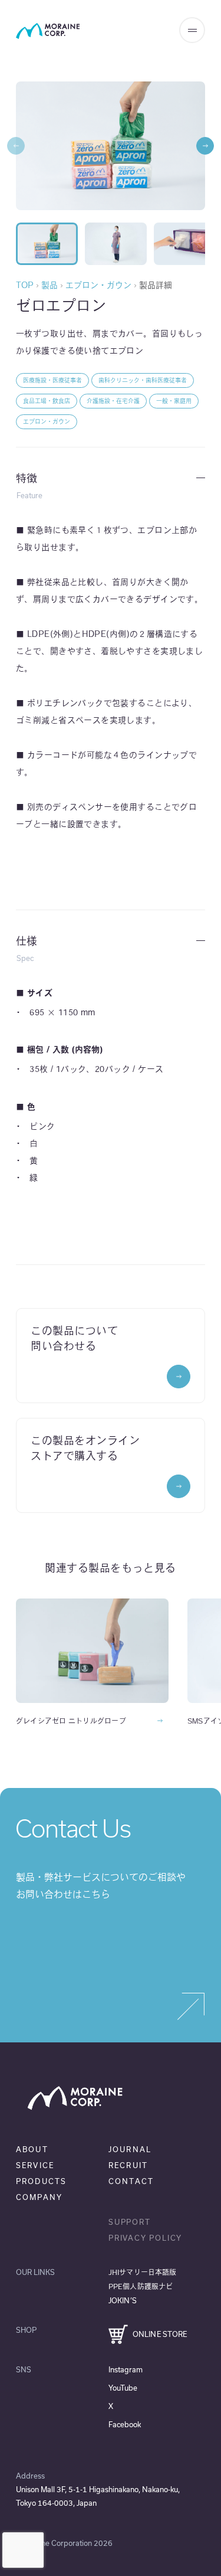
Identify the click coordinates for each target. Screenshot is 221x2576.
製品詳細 (156, 285)
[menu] (192, 30)
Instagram (126, 2369)
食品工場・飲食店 (47, 401)
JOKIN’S (123, 2300)
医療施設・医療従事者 (52, 380)
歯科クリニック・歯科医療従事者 (143, 380)
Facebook (125, 2424)
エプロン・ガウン (98, 285)
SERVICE (35, 2165)
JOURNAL (130, 2149)
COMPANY (39, 2197)
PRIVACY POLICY (145, 2238)
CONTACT (131, 2181)
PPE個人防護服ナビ (141, 2286)
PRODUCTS (41, 2181)
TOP (25, 285)
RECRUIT (128, 2165)
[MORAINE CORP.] (48, 31)
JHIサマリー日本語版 (142, 2272)
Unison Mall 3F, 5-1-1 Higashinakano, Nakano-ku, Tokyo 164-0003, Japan (98, 2496)
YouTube (123, 2388)
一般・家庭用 (174, 401)
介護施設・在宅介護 (113, 401)
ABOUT (32, 2149)
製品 (50, 285)
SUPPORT (130, 2222)
